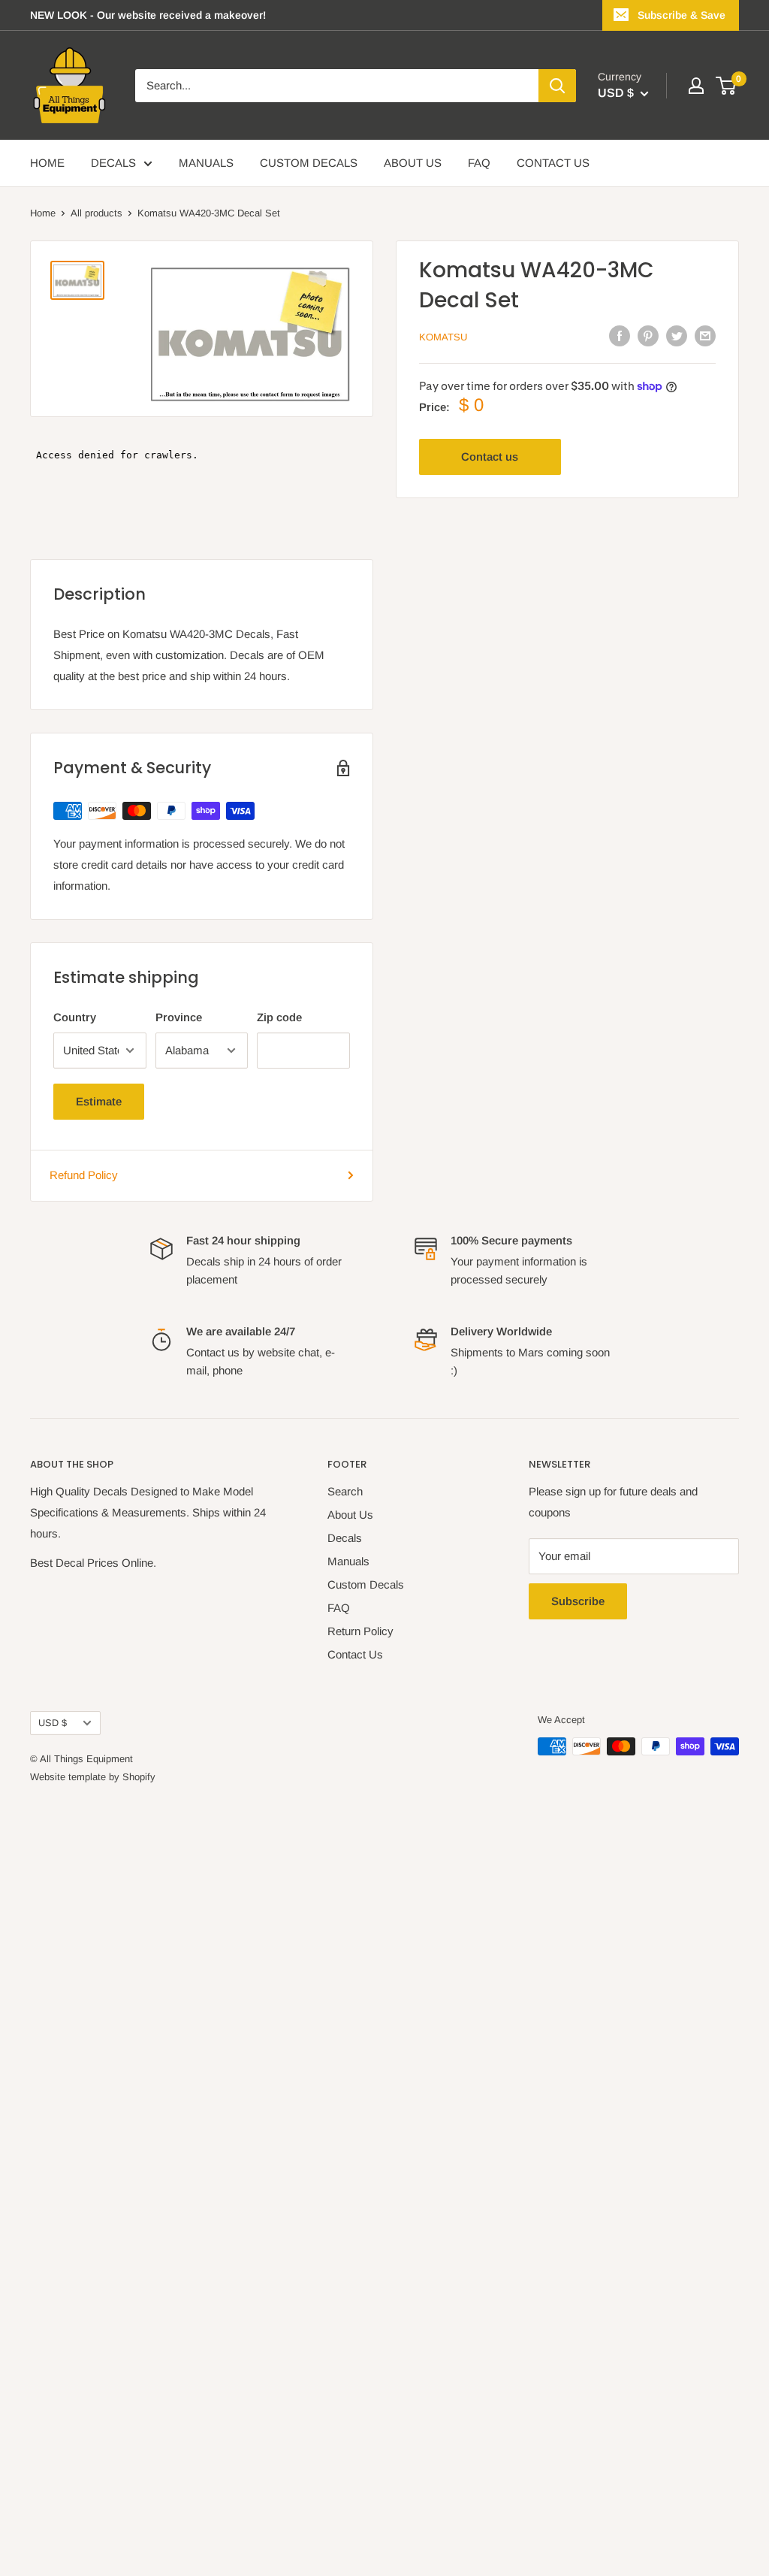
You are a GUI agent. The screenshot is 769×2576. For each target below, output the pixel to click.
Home (43, 213)
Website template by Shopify (93, 1777)
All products (97, 213)
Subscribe (578, 1601)
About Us (350, 1515)
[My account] (696, 86)
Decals (345, 1538)
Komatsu (443, 337)
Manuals (348, 1561)
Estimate (99, 1101)
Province (179, 1017)
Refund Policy (84, 1175)
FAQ (479, 163)
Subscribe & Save (682, 15)
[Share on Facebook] (620, 336)
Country (75, 1017)
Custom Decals (366, 1584)
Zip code (279, 1017)
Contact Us (355, 1654)
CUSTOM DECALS (309, 163)
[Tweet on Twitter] (677, 336)
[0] (727, 86)
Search (345, 1491)
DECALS (113, 163)
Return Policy (360, 1631)
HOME (47, 163)
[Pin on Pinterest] (648, 336)
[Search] (557, 86)
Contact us (490, 457)
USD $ (53, 1723)
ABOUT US (413, 163)
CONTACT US (553, 163)
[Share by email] (705, 336)
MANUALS (206, 163)
